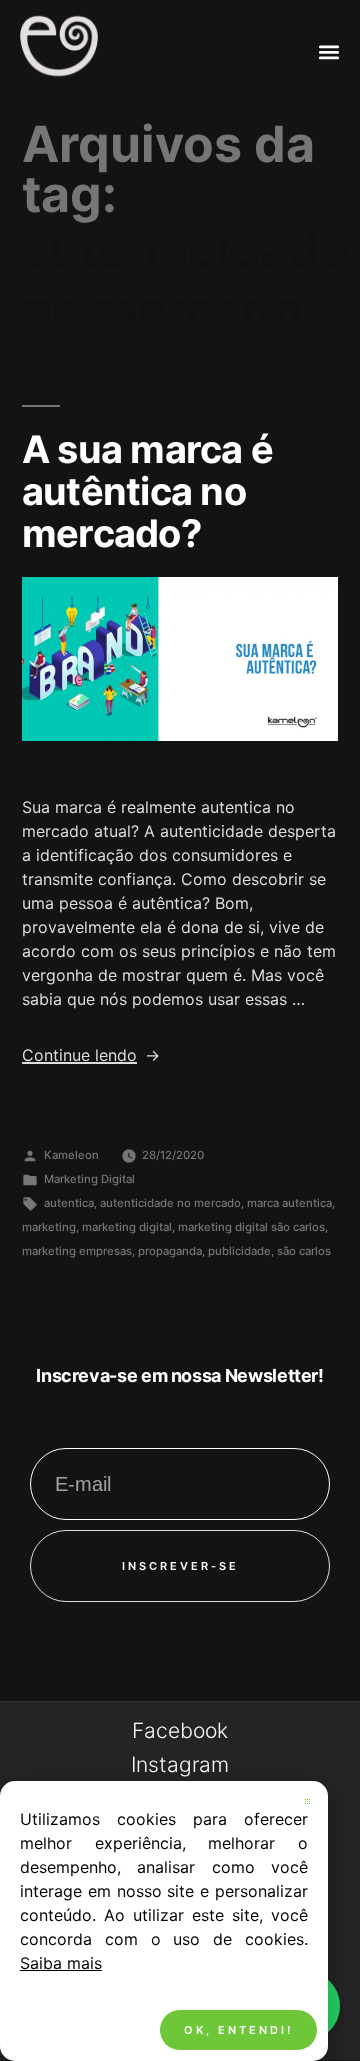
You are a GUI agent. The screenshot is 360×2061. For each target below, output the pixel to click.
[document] (180, 1030)
